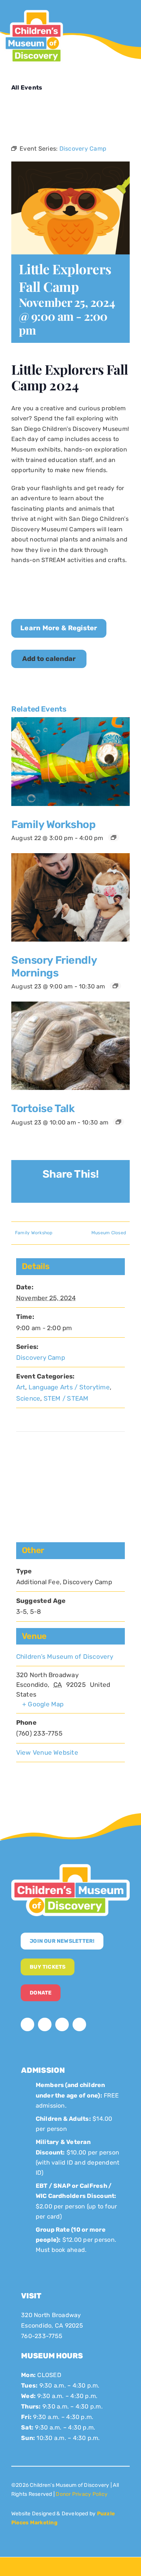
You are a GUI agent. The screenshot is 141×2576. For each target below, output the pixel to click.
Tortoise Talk (43, 1108)
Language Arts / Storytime (69, 1387)
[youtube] (62, 2024)
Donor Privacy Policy (82, 2494)
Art (21, 1387)
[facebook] (27, 2024)
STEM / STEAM (66, 1398)
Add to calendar (49, 659)
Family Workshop (54, 824)
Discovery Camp (41, 1358)
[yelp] (79, 2024)
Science (28, 1398)
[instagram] (45, 2024)
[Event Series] (114, 837)
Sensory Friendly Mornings (54, 966)
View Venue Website (47, 1752)
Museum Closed (109, 1233)
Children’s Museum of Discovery (65, 1657)
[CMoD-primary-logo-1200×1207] (33, 10)
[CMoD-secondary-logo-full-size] (70, 1867)
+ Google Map (43, 1704)
